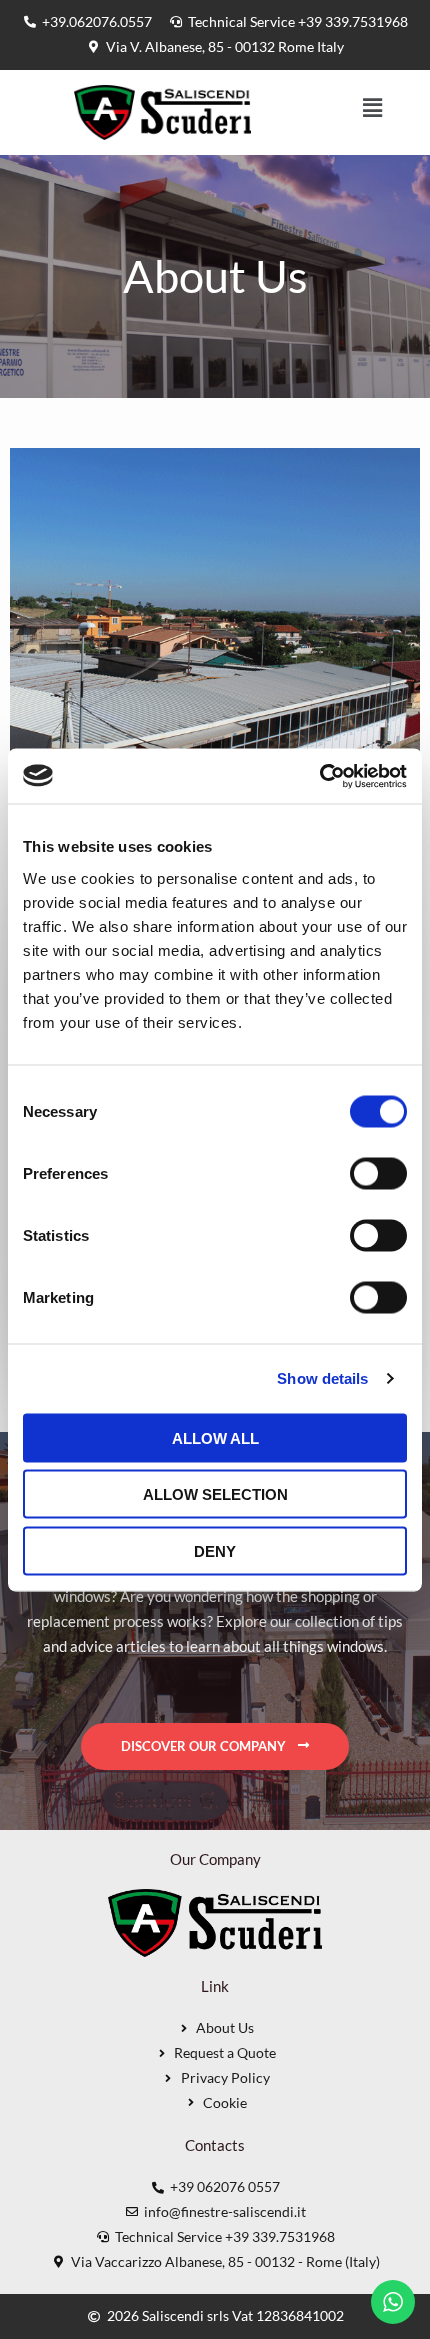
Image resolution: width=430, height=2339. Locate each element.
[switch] (378, 1173)
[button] (372, 108)
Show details (322, 1378)
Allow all (215, 1437)
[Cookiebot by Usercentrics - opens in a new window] (319, 776)
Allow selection (215, 1494)
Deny (215, 1550)
